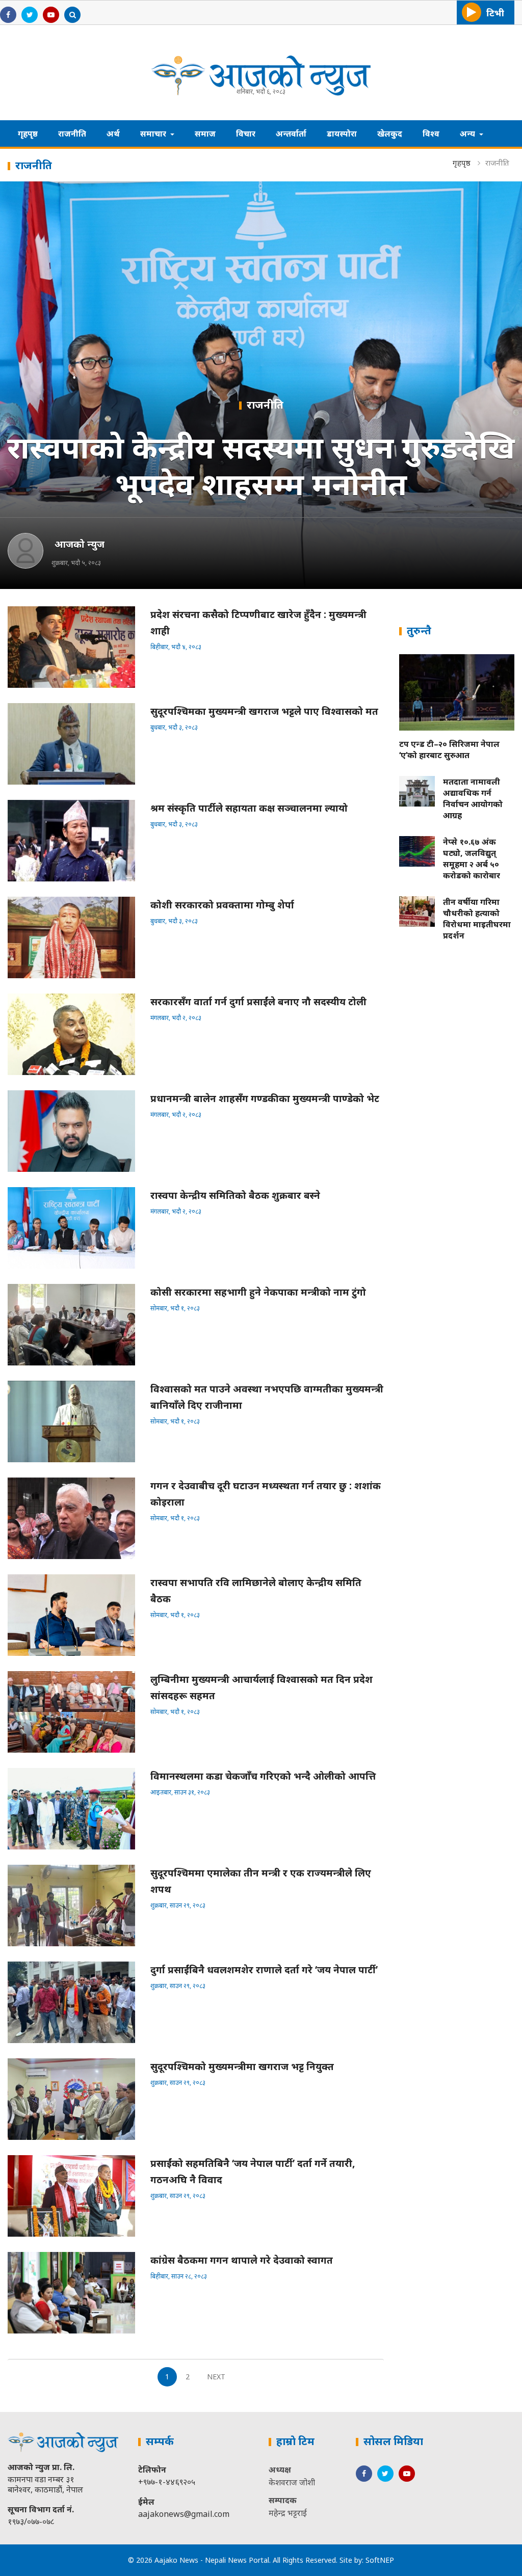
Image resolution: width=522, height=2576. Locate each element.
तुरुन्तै (419, 630)
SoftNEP (380, 2560)
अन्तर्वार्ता (291, 133)
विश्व (431, 133)
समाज (205, 133)
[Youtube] (51, 14)
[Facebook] (8, 14)
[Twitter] (30, 14)
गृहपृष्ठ (28, 133)
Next (216, 2377)
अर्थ (113, 133)
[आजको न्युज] (25, 551)
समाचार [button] (154, 133)
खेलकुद (390, 133)
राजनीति (72, 133)
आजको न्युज (80, 544)
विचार (246, 133)
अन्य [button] (468, 133)
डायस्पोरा (342, 133)
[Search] (72, 14)
